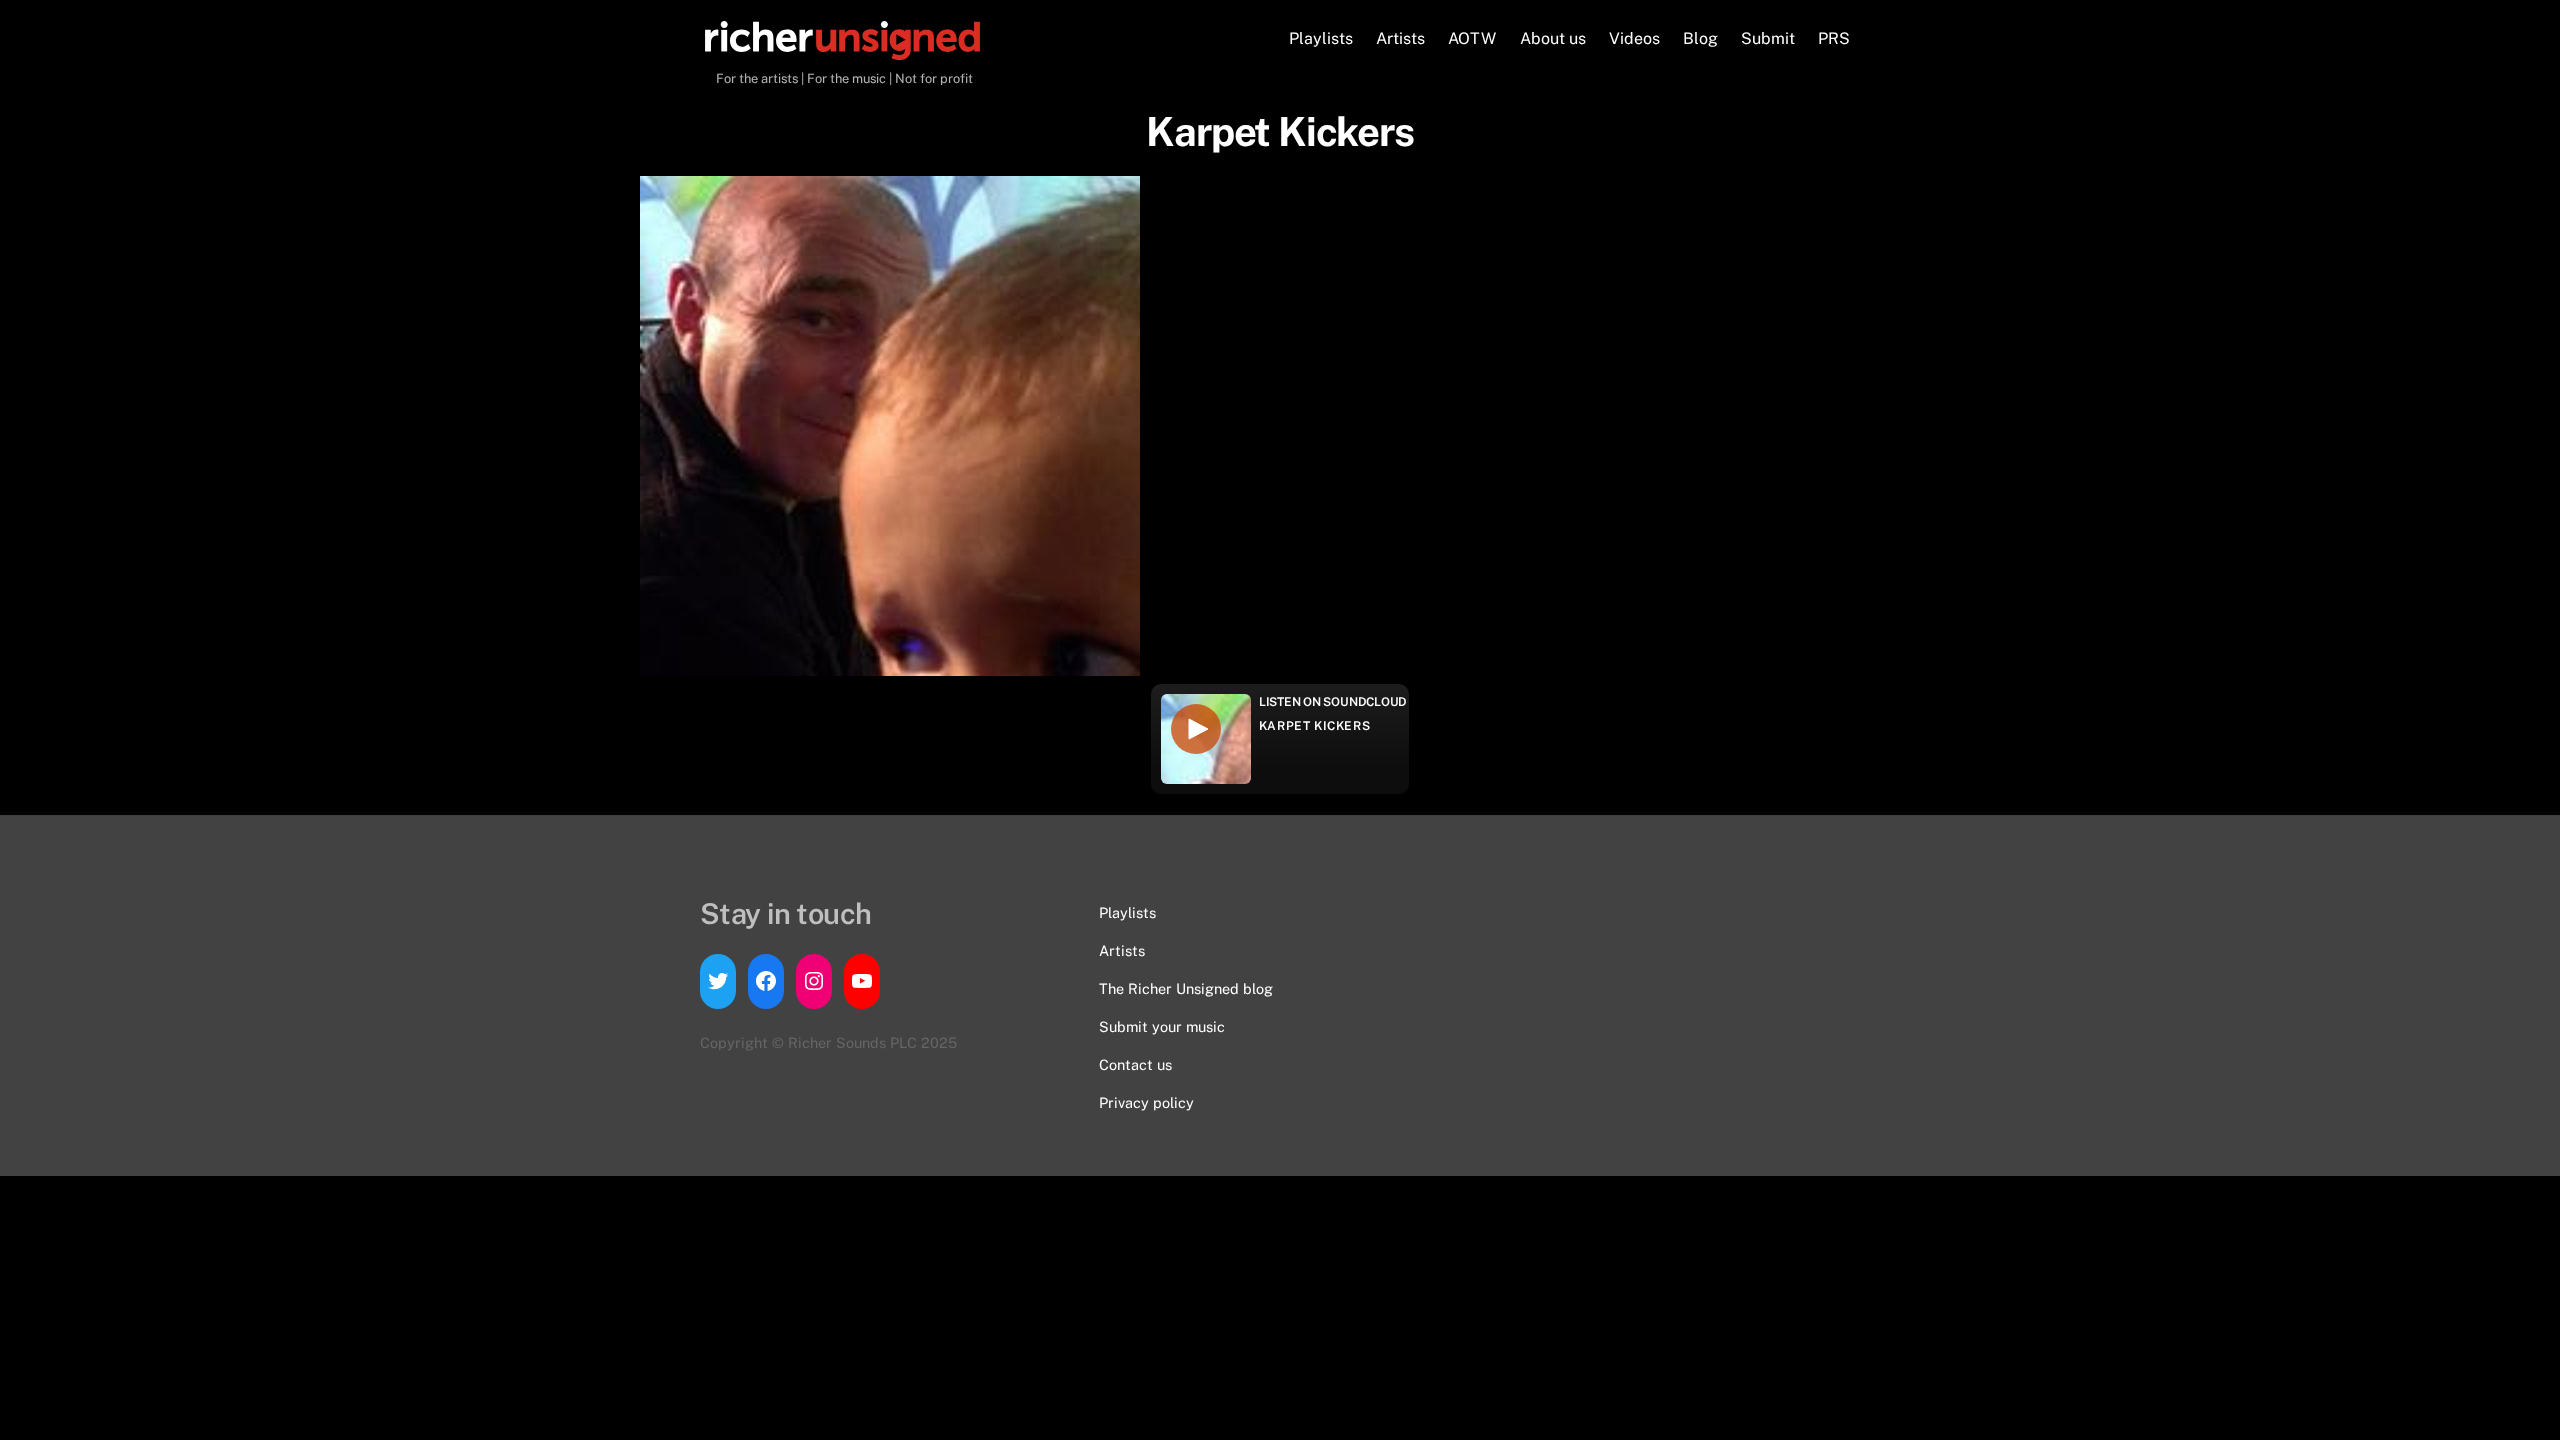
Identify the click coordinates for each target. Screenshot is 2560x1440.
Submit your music (1162, 1026)
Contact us (1135, 1064)
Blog (1700, 38)
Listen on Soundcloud (1333, 702)
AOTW (1472, 38)
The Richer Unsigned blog (1186, 988)
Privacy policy (1146, 1102)
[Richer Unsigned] (842, 50)
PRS (1834, 38)
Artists (1400, 38)
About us (1553, 38)
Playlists (1321, 38)
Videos (1634, 38)
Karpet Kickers (1314, 726)
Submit (1768, 38)
